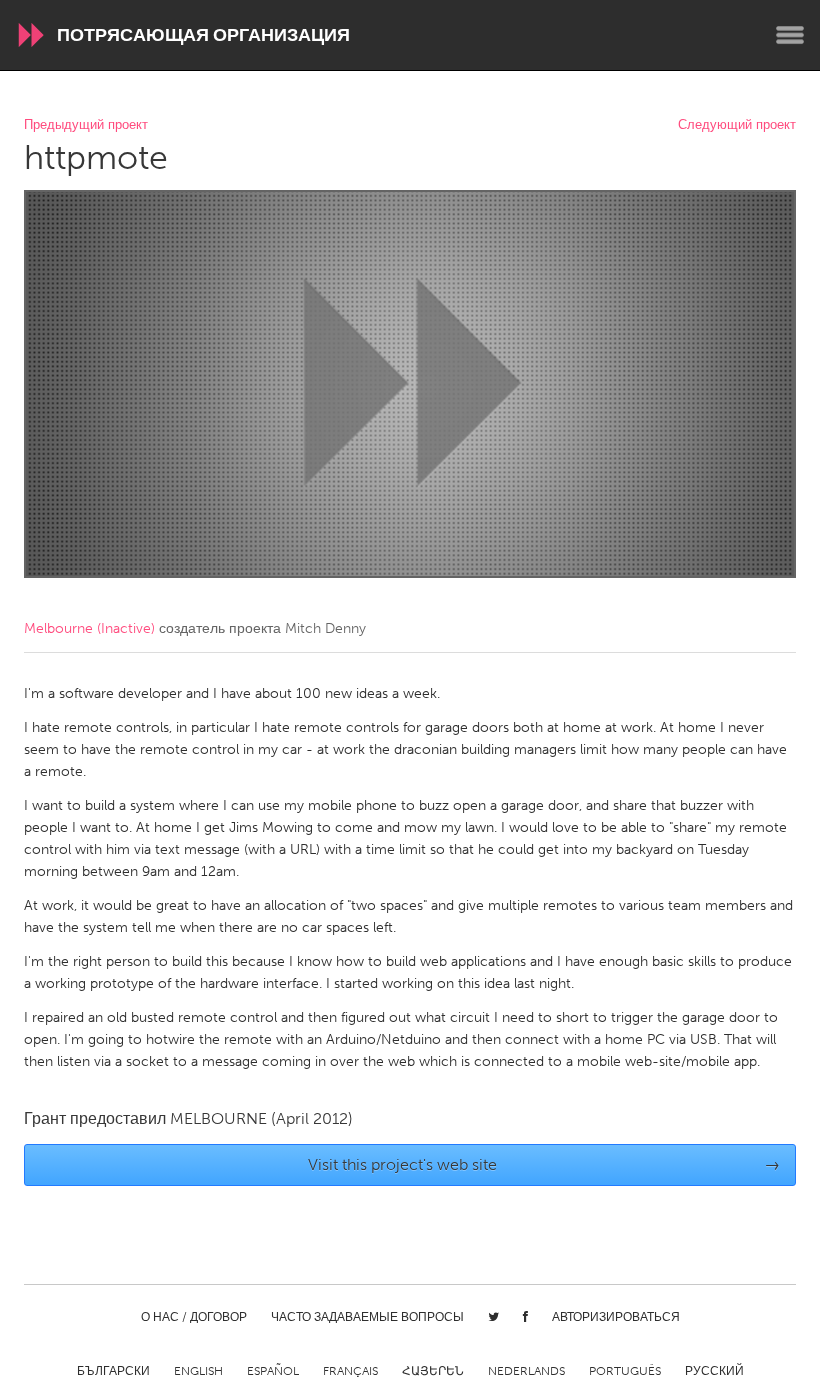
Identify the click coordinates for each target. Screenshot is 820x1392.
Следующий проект (737, 125)
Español (273, 1371)
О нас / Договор (194, 1317)
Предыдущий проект (86, 125)
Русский (714, 1371)
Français (350, 1371)
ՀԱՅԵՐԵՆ (433, 1371)
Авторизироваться (616, 1317)
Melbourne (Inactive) (89, 628)
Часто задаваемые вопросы (367, 1317)
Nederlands (526, 1371)
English (198, 1371)
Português (625, 1371)
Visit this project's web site (544, 1164)
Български (113, 1371)
